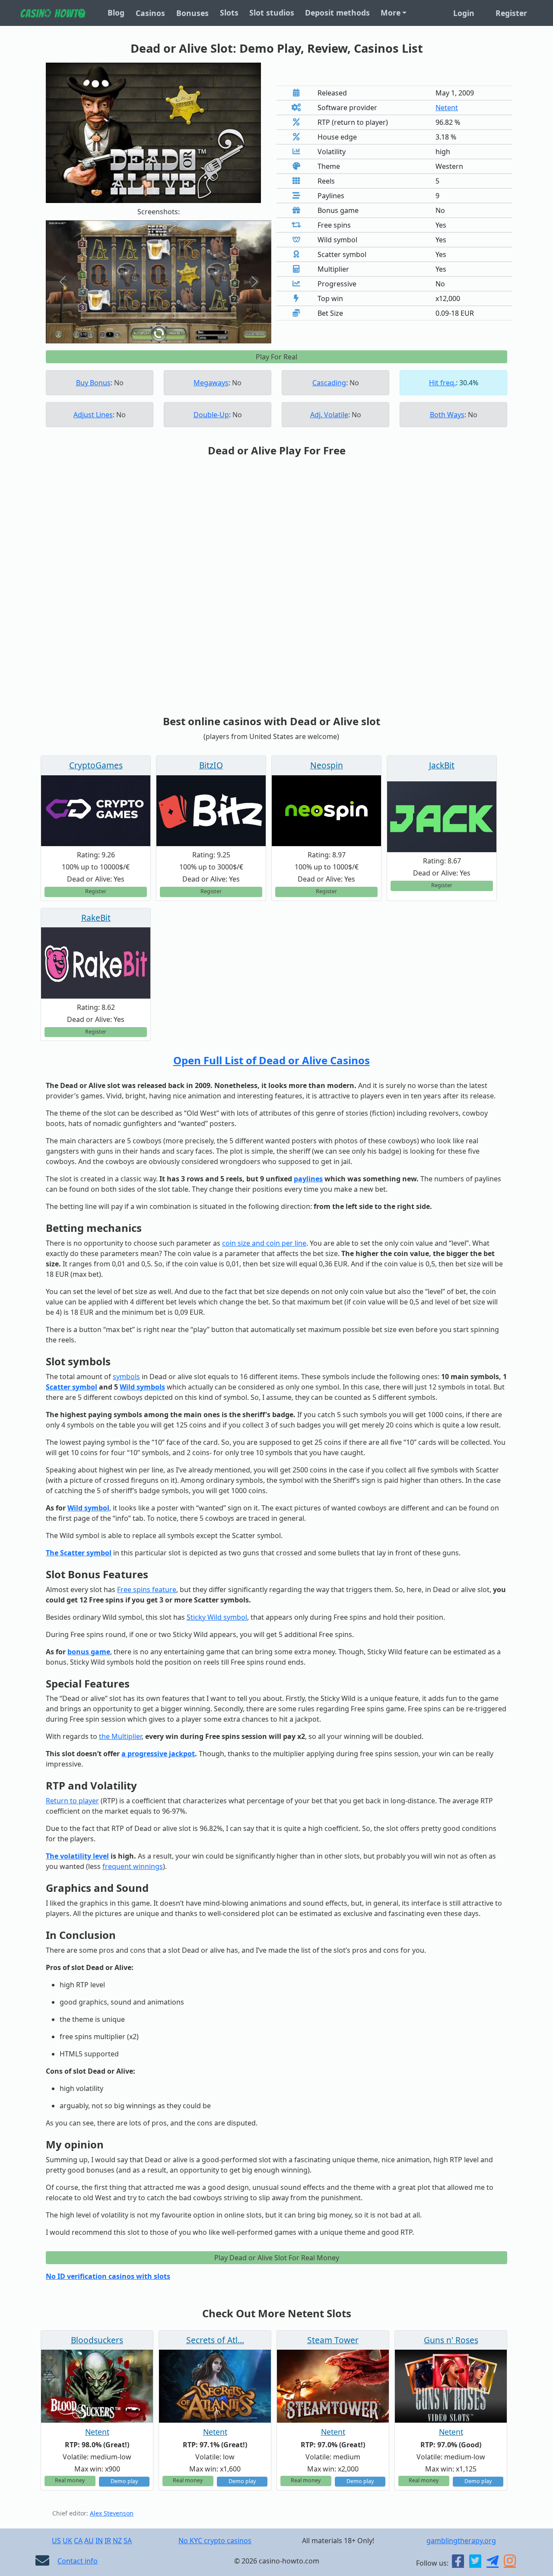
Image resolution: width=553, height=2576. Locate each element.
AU (89, 2541)
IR (108, 2541)
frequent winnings (133, 1866)
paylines (308, 1179)
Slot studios (272, 13)
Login (464, 13)
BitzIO (211, 765)
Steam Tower (333, 2340)
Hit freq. (442, 383)
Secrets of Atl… (215, 2340)
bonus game (89, 1652)
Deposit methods (337, 13)
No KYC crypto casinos (215, 2541)
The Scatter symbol (79, 1553)
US (56, 2541)
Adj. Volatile (329, 415)
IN (99, 2541)
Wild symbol (88, 1508)
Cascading (329, 383)
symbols (126, 1377)
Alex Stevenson (112, 2513)
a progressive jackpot (158, 1754)
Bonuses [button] (192, 13)
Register (511, 13)
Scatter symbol (72, 1387)
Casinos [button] (150, 13)
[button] (63, 282)
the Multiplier (120, 1736)
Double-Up (211, 415)
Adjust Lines (93, 415)
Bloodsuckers (97, 2340)
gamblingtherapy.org (461, 2541)
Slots (229, 13)
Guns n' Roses (451, 2340)
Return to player (72, 1801)
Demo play (124, 2481)
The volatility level (77, 1856)
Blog (116, 13)
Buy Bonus (93, 383)
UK (67, 2541)
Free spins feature (147, 1589)
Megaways (211, 383)
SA (128, 2541)
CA (78, 2541)
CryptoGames (96, 765)
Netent (447, 108)
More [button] (391, 13)
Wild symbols (142, 1387)
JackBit (442, 765)
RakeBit (96, 918)
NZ (117, 2541)
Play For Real (276, 357)
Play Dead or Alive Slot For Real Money (277, 2258)
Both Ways (447, 415)
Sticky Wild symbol (217, 1617)
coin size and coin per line (264, 1243)
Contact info (78, 2561)
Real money (70, 2480)
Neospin (327, 765)
